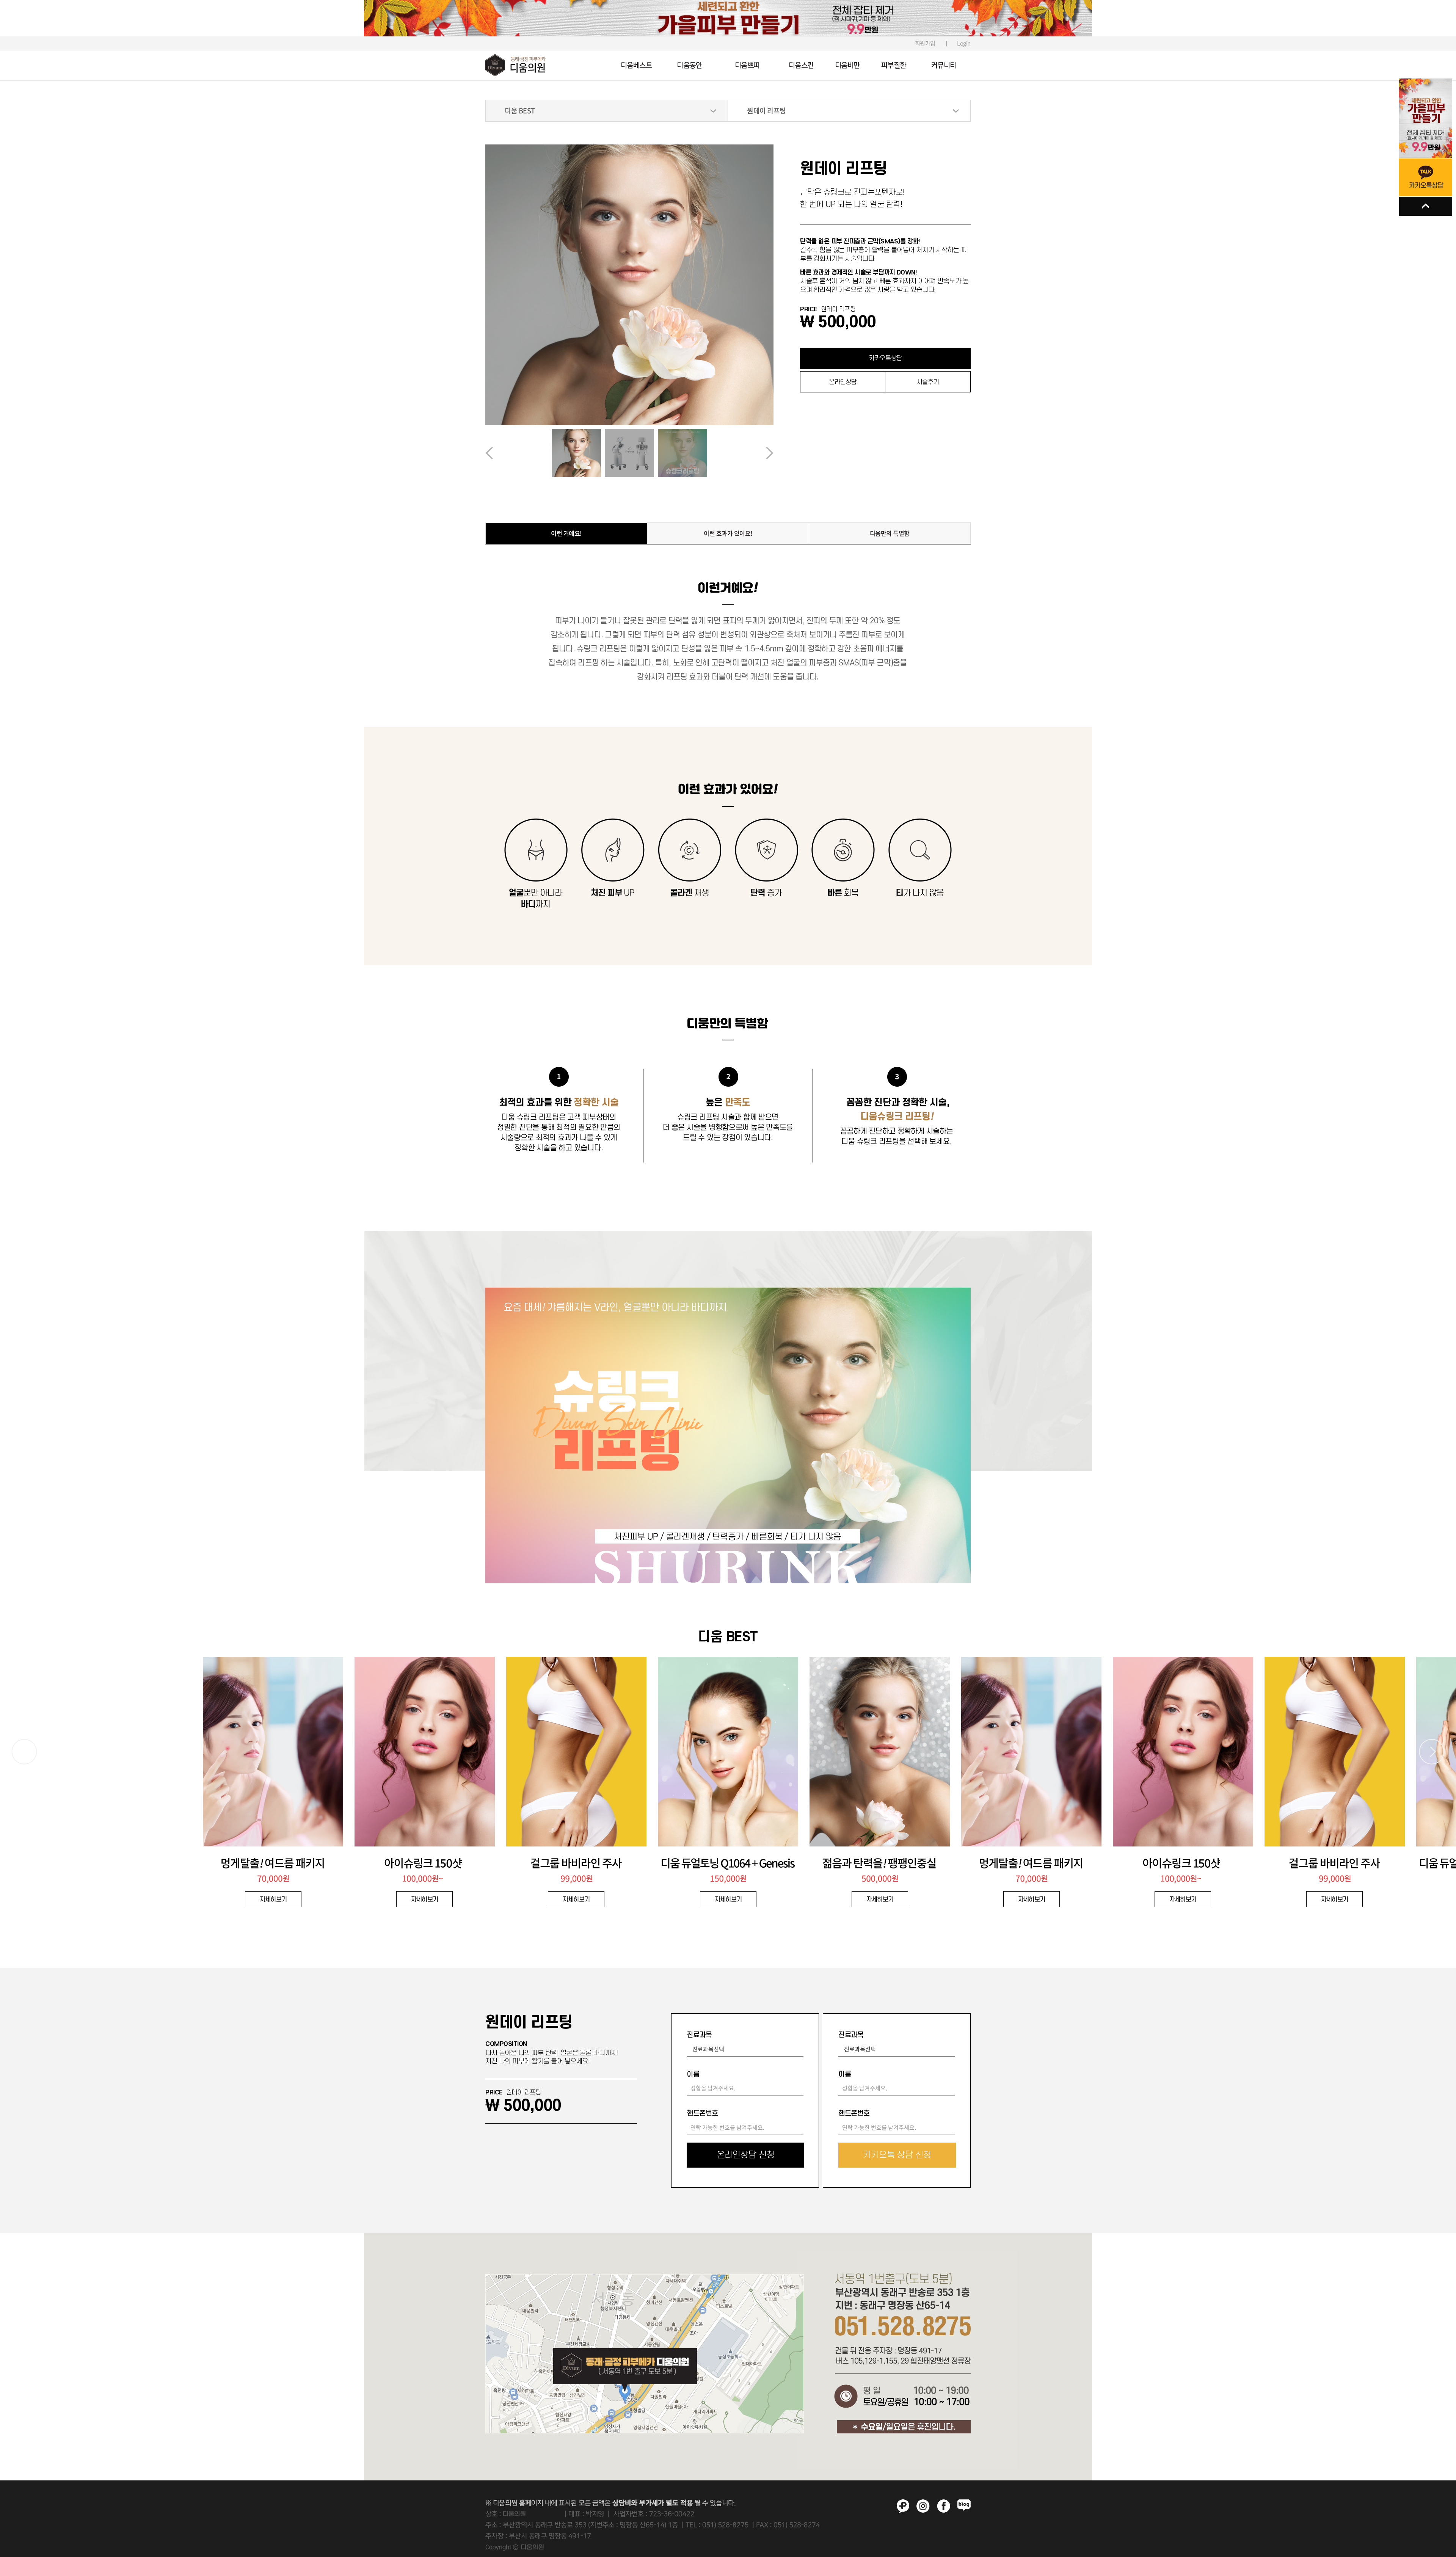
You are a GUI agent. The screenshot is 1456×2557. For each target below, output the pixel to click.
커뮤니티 (944, 65)
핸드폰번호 (702, 2114)
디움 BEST (520, 111)
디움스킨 (801, 65)
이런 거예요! (566, 533)
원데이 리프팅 (766, 111)
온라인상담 (843, 382)
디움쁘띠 (747, 65)
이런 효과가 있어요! (728, 533)
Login (964, 43)
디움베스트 (636, 65)
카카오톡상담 (885, 358)
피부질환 (894, 65)
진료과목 (699, 2035)
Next (742, 453)
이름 (693, 2075)
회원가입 (925, 43)
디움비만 (847, 65)
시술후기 (928, 382)
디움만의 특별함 (890, 533)
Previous (517, 453)
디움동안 (689, 65)
